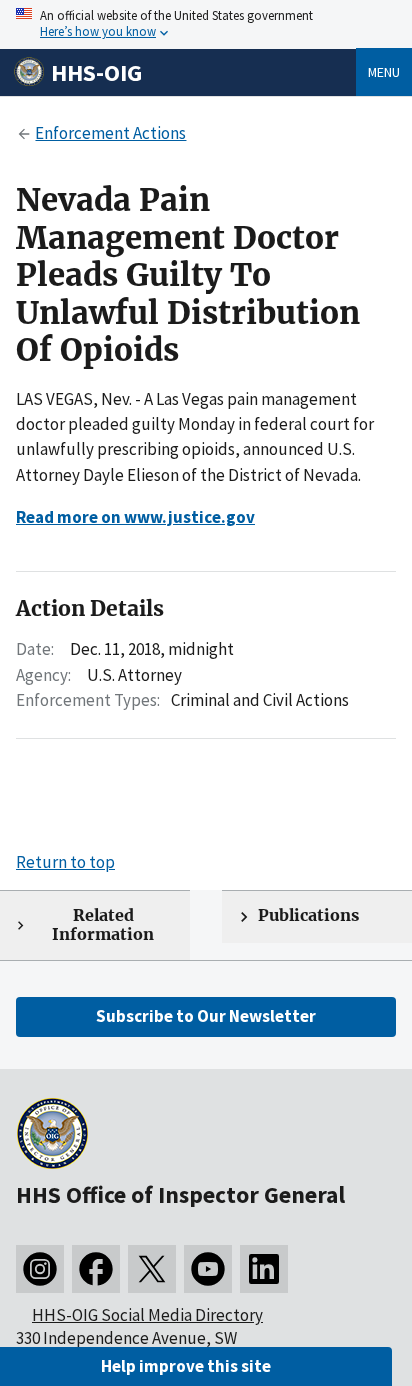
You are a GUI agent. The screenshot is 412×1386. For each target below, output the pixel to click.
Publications (308, 915)
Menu (384, 72)
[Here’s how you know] (206, 24)
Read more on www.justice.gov (135, 517)
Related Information (103, 925)
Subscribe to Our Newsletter (206, 1016)
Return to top (65, 862)
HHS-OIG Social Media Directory (147, 1315)
